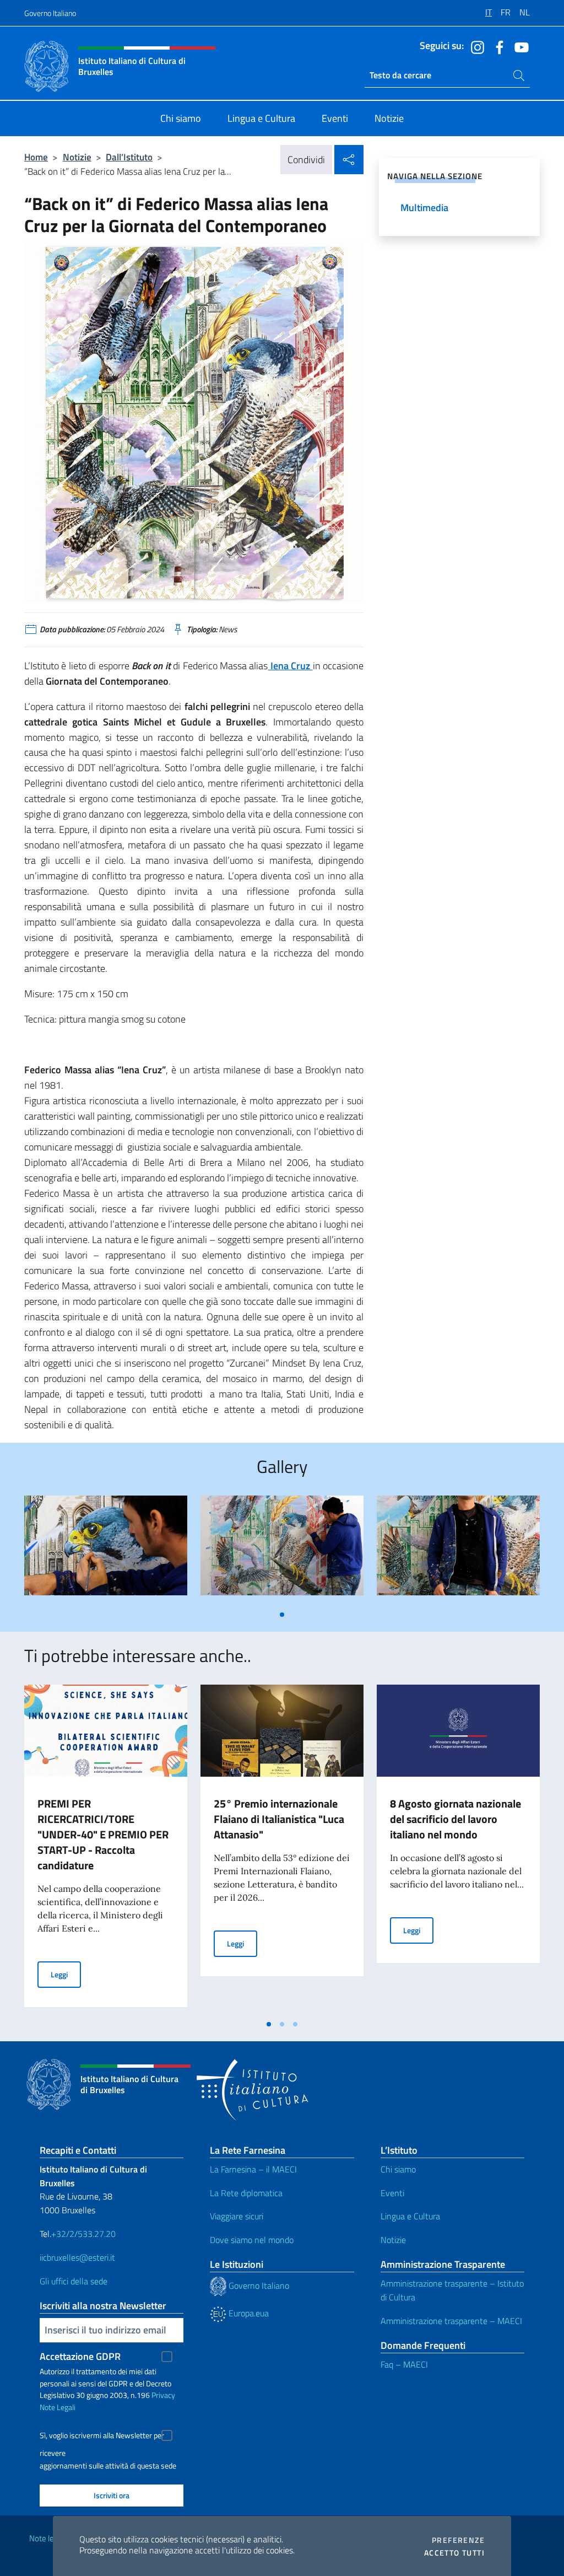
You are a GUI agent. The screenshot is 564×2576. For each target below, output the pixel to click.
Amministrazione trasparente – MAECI (451, 2321)
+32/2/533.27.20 (83, 2234)
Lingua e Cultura (410, 2216)
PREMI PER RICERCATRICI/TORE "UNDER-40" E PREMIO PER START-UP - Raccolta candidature (103, 1834)
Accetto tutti (454, 2553)
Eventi (392, 2193)
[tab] (282, 1615)
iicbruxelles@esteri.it (77, 2257)
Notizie (77, 157)
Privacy (163, 2395)
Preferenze (458, 2540)
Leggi (66, 1974)
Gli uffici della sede (74, 2281)
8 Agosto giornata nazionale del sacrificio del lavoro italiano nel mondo (455, 1819)
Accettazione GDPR (80, 2356)
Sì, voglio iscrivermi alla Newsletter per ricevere (102, 2437)
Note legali (47, 2538)
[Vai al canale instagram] (475, 46)
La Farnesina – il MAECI (253, 2169)
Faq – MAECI (404, 2364)
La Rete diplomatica (246, 2193)
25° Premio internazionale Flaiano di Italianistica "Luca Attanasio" (279, 1819)
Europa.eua (248, 2313)
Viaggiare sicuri (237, 2216)
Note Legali (58, 2407)
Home (36, 157)
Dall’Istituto (129, 157)
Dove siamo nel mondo (252, 2240)
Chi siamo (398, 2169)
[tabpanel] (106, 1550)
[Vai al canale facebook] (497, 46)
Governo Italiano (50, 13)
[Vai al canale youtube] (519, 46)
